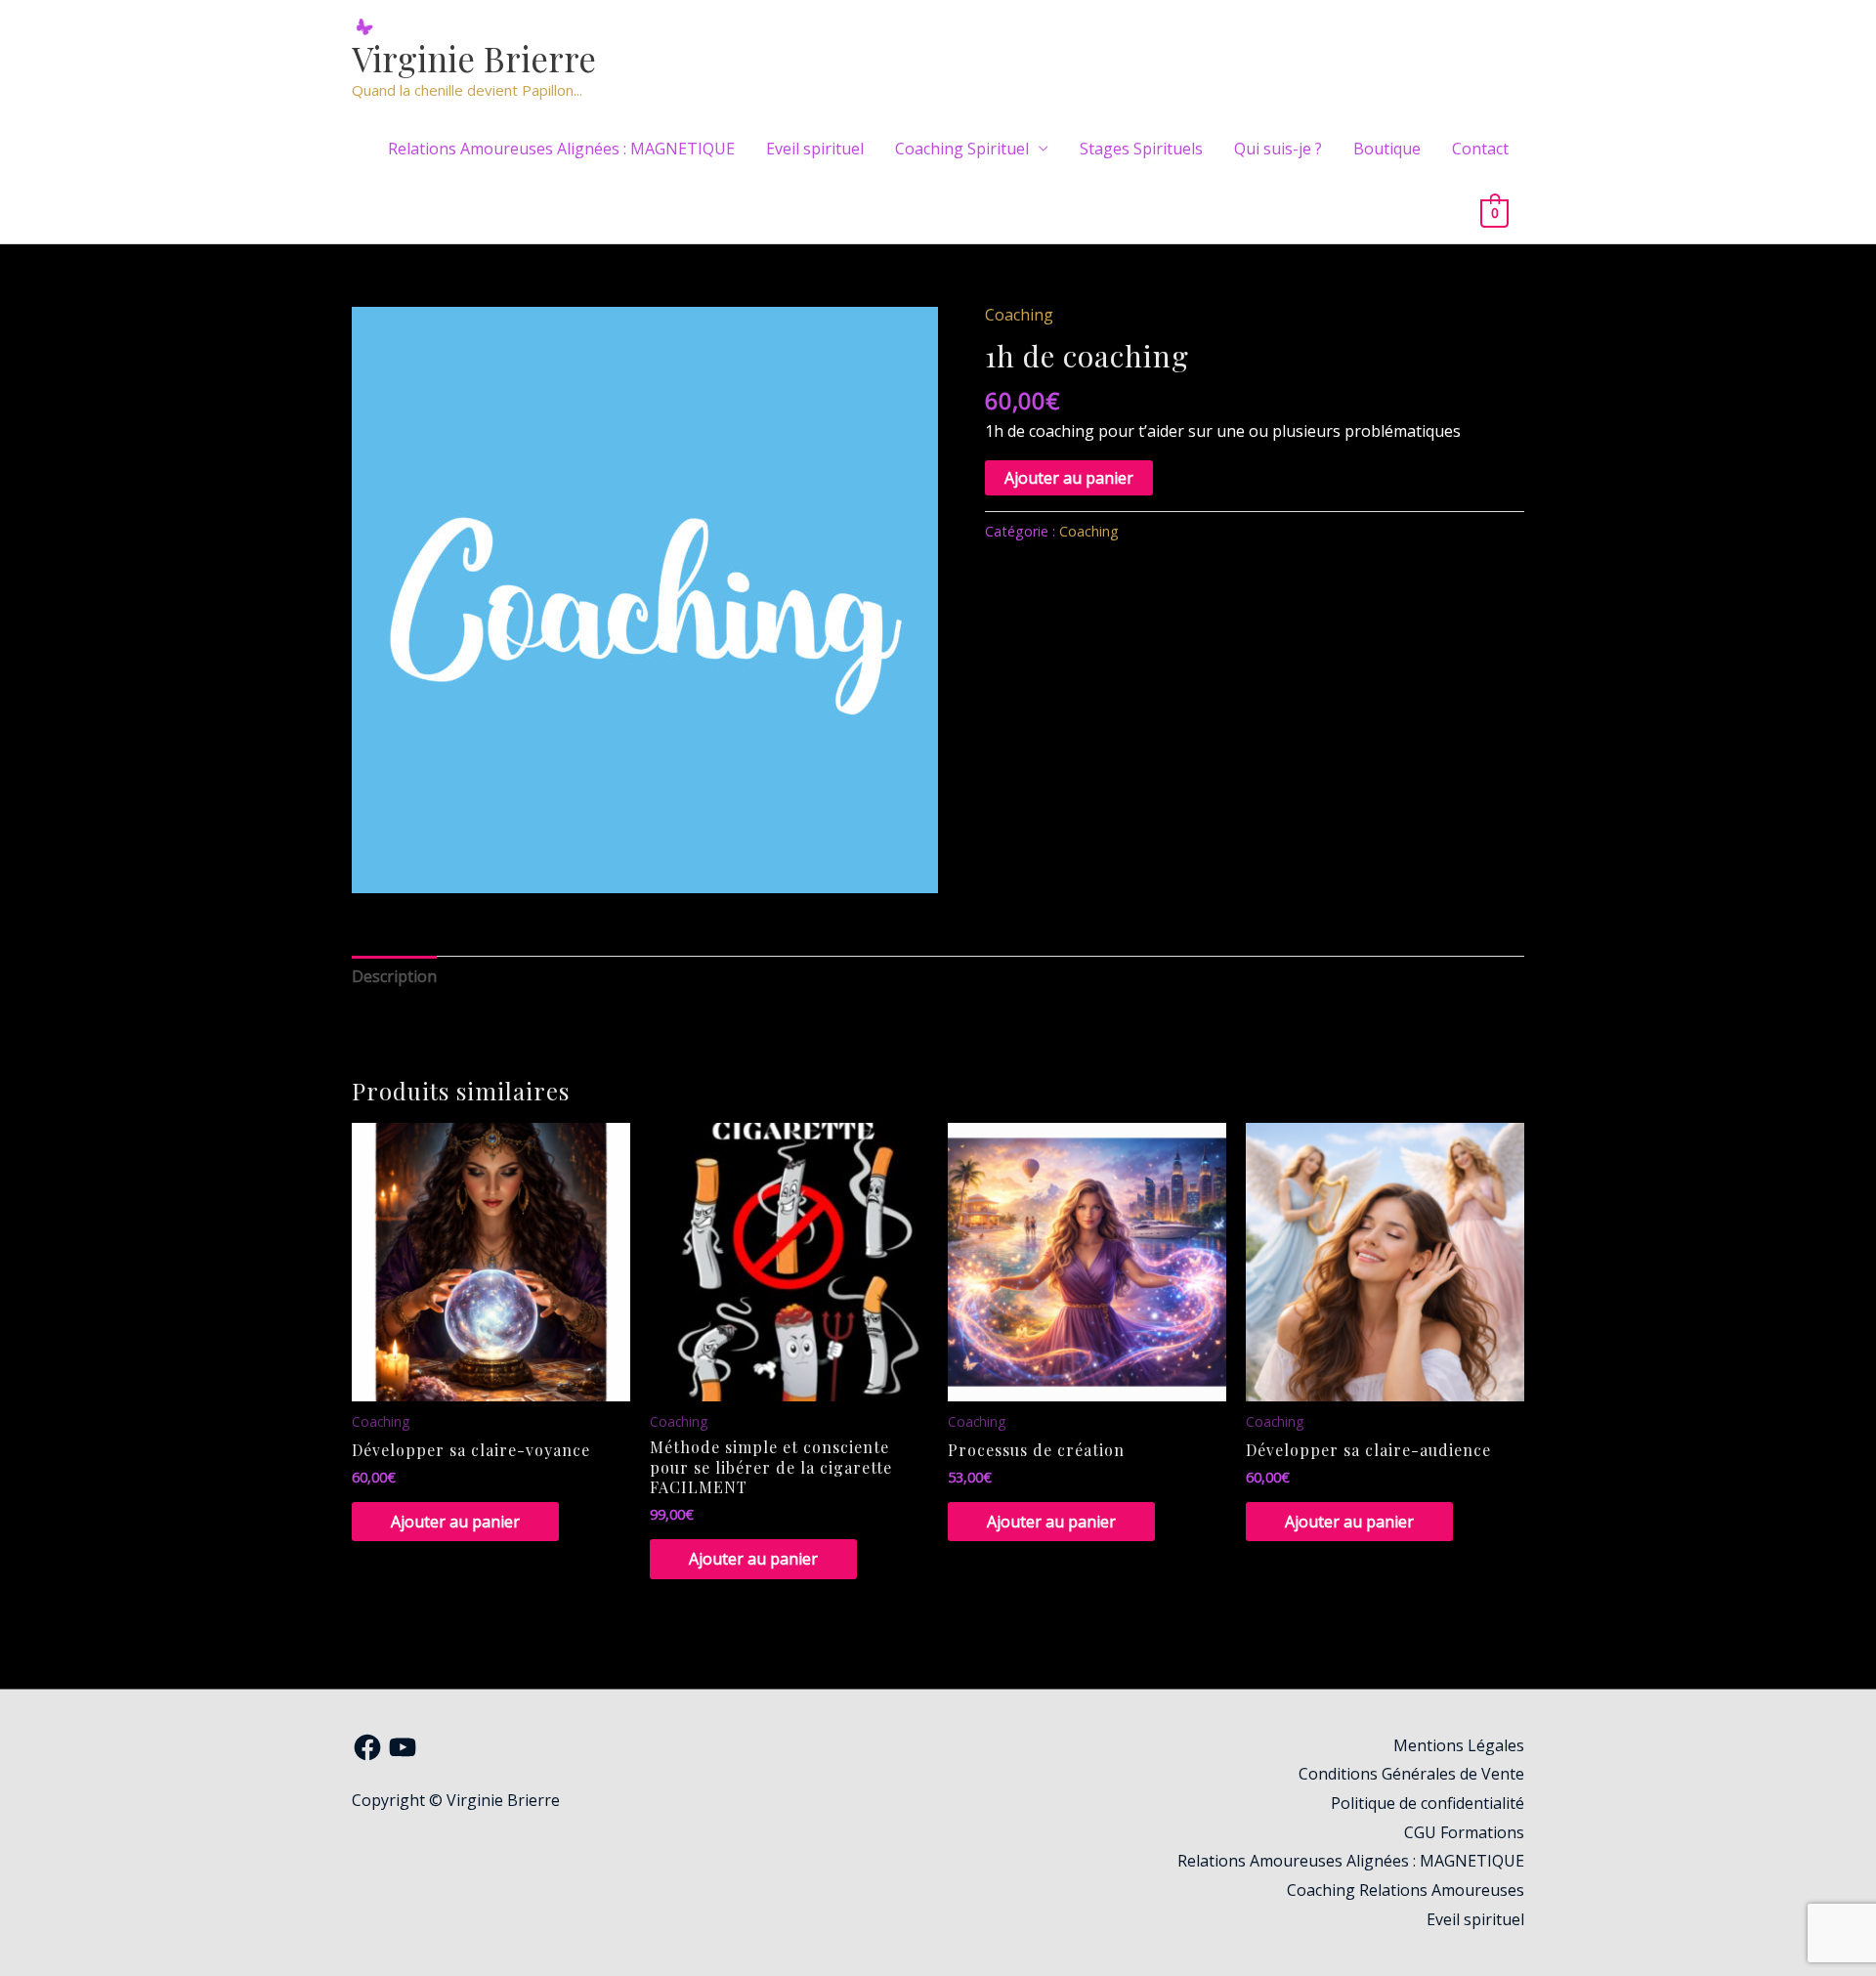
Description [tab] (394, 976)
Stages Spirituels (1141, 149)
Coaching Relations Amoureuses (1406, 1890)
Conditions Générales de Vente (1411, 1774)
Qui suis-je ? (1278, 149)
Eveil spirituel (815, 149)
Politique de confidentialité (1428, 1803)
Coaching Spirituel (962, 149)
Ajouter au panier (1069, 478)
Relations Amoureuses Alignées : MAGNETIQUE (561, 149)
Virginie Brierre (474, 58)
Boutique (1387, 149)
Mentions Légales (1459, 1745)
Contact (1480, 149)
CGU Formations (1464, 1832)
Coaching (1019, 315)
